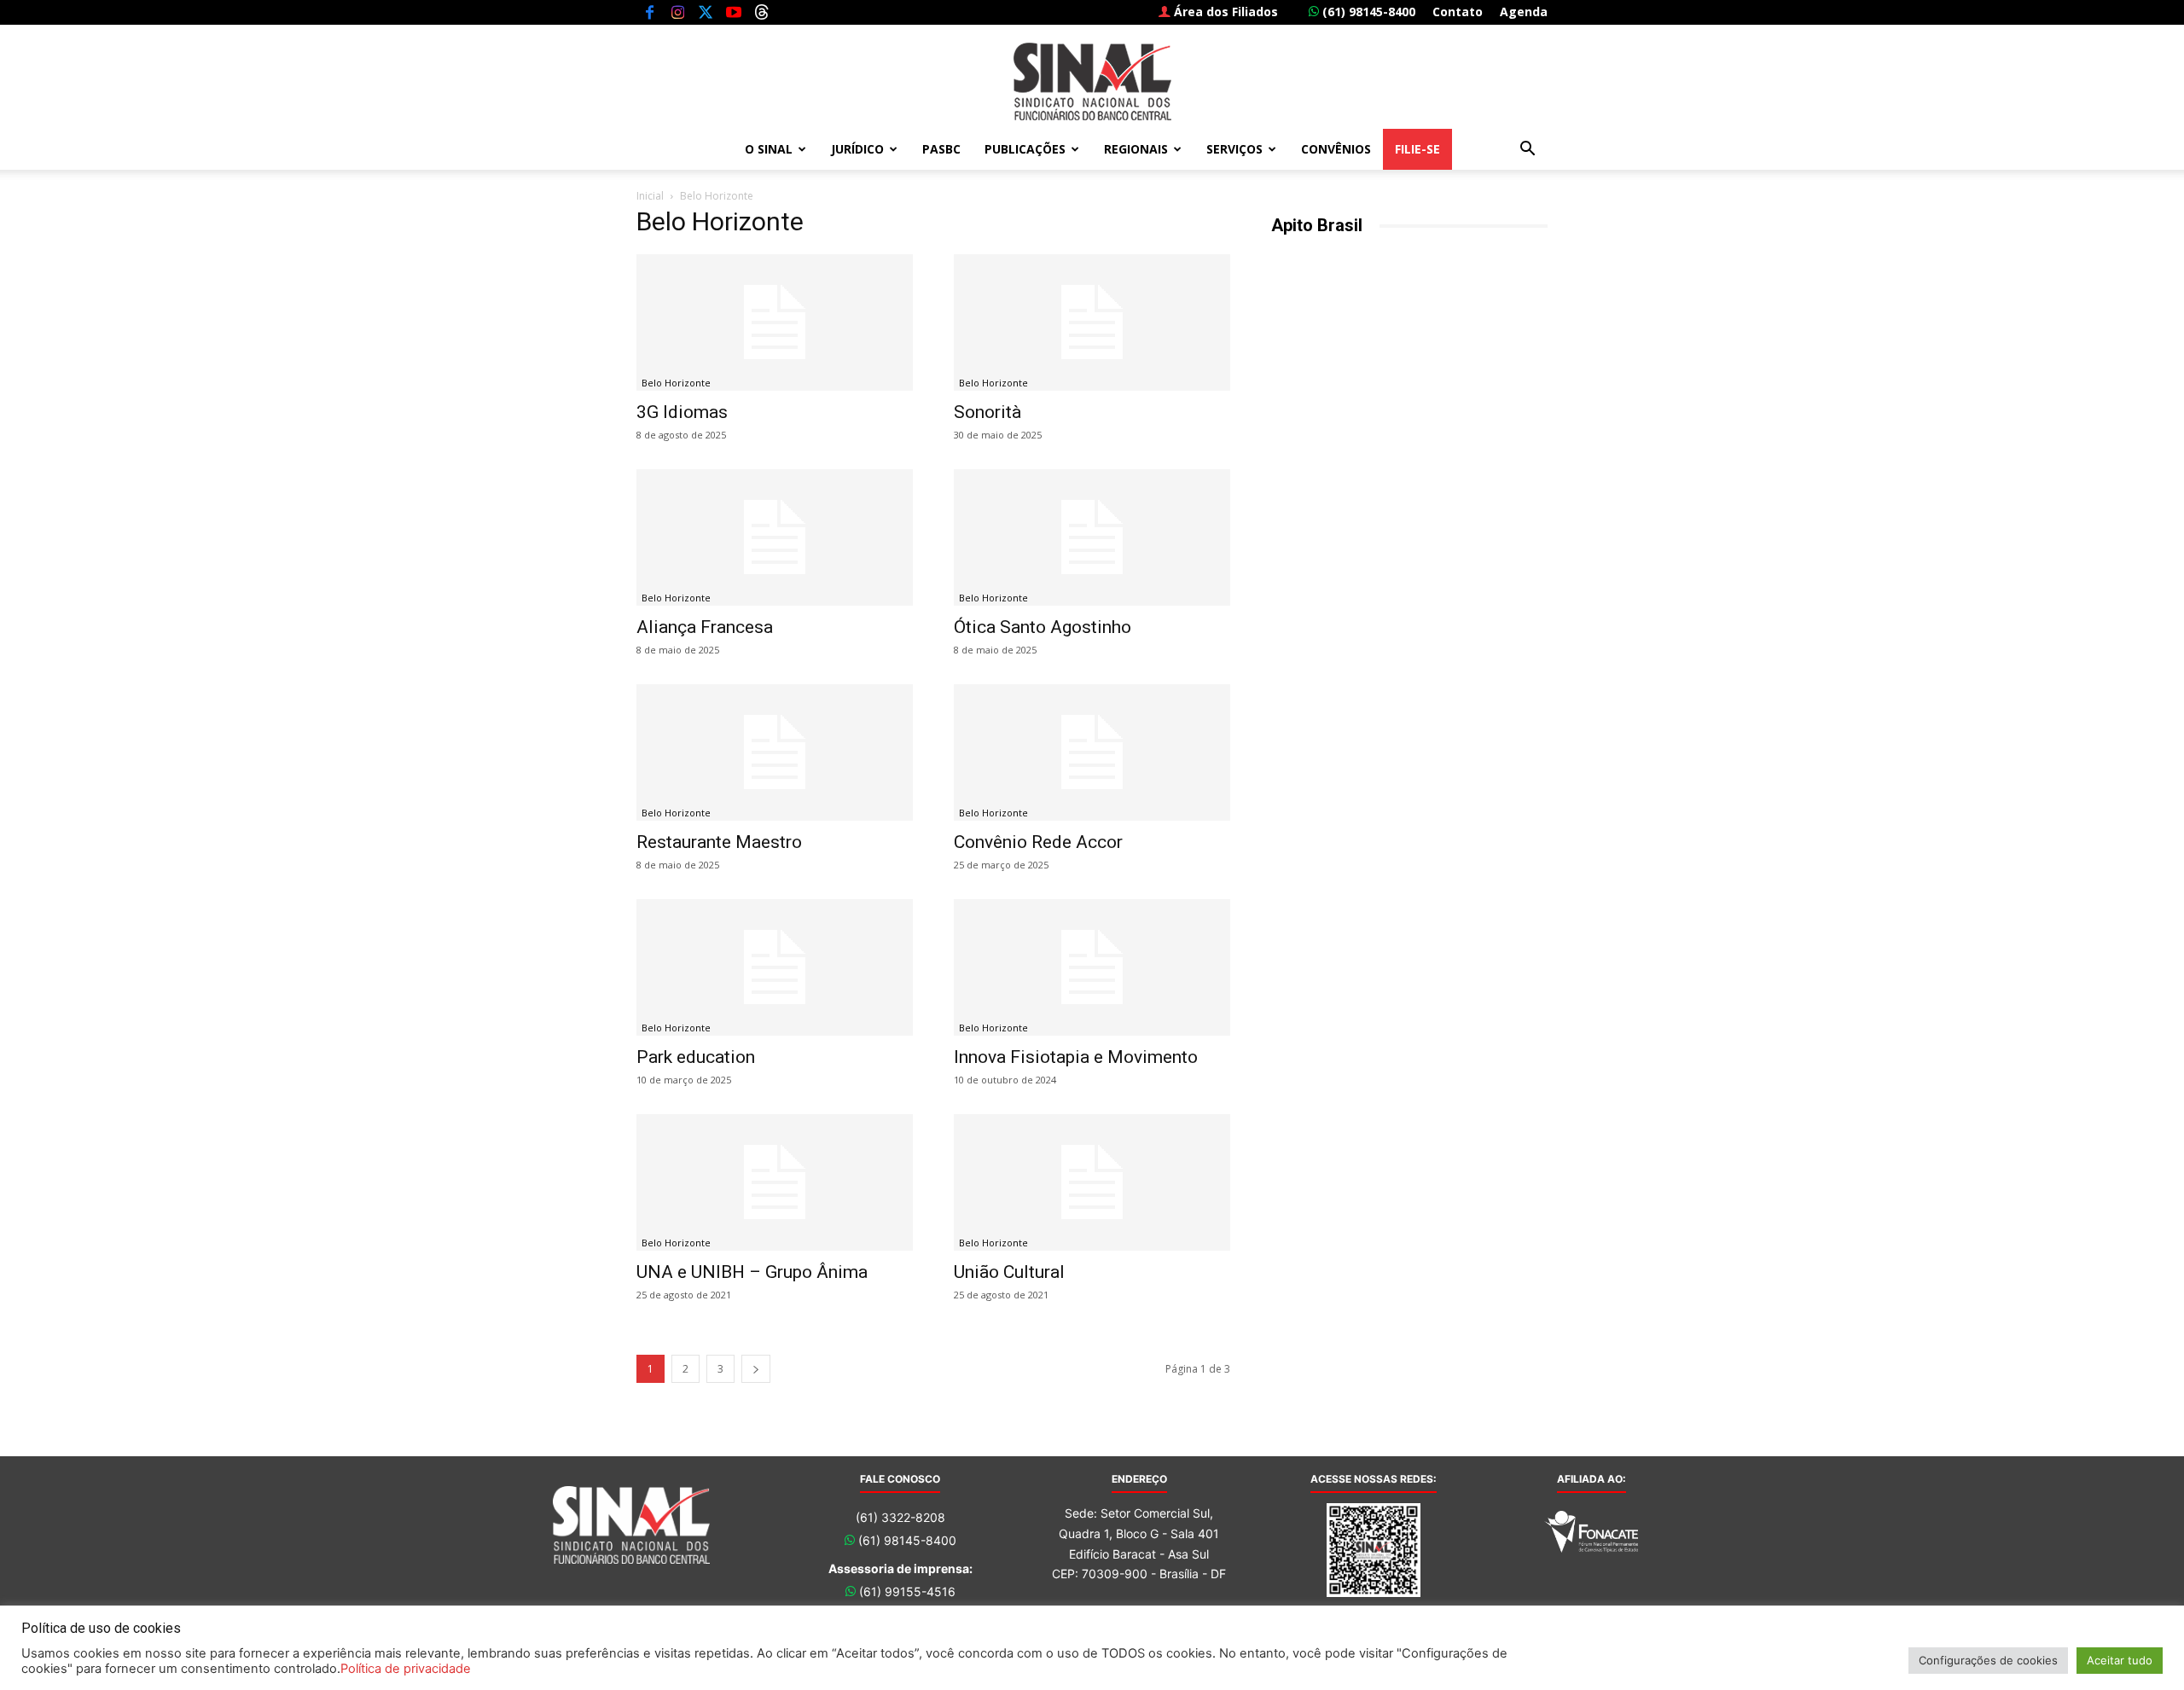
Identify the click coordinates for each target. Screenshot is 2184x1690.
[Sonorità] (1092, 322)
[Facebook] (649, 12)
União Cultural (1009, 1272)
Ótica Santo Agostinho (1043, 627)
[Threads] (762, 12)
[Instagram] (677, 12)
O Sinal (769, 149)
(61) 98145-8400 (1367, 12)
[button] (1527, 151)
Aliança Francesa (705, 627)
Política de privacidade (406, 1669)
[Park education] (775, 967)
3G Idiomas (682, 412)
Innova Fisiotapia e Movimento (1076, 1057)
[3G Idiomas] (775, 322)
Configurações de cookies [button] (1988, 1660)
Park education (696, 1057)
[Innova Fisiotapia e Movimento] (1092, 967)
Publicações (1025, 149)
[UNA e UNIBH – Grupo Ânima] (775, 1182)
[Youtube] (734, 12)
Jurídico (857, 149)
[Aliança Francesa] (775, 537)
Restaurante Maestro (719, 842)
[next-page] (756, 1369)
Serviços (1234, 149)
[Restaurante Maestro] (775, 752)
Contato (1458, 12)
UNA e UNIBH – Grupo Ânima (752, 1272)
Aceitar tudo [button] (2120, 1660)
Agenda (1524, 12)
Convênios (1336, 149)
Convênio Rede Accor (1038, 842)
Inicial (650, 196)
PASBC (941, 149)
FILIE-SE (1417, 149)
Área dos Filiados (1224, 12)
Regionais (1136, 149)
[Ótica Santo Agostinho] (1092, 537)
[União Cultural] (1092, 1182)
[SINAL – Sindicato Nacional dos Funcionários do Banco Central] (1092, 81)
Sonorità (987, 412)
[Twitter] (706, 12)
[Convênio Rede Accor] (1092, 752)
